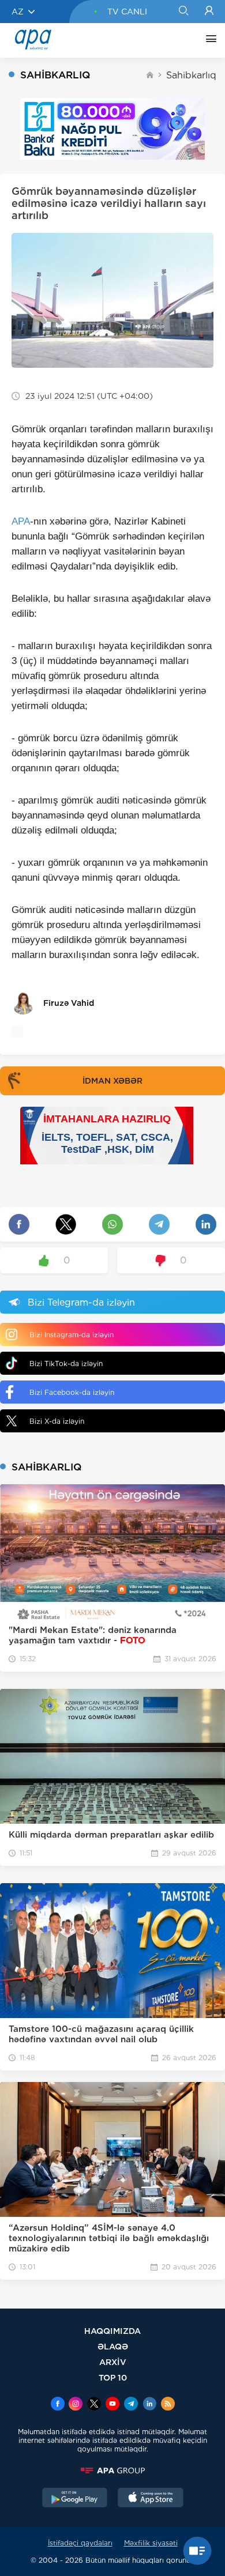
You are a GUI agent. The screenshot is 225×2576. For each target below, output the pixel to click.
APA (21, 521)
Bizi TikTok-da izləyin (66, 1364)
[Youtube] (112, 2405)
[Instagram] (76, 2405)
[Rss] (168, 2405)
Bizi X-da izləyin (57, 1421)
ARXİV (113, 2362)
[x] (94, 2405)
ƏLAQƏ (113, 2346)
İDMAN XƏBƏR (112, 1081)
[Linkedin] (149, 2405)
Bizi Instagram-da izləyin (72, 1335)
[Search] (183, 12)
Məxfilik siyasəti (151, 2543)
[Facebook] (58, 2405)
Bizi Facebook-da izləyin (72, 1392)
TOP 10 (113, 2377)
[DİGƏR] (208, 40)
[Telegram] (131, 2405)
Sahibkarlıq (191, 75)
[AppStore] (151, 2499)
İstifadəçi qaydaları (80, 2543)
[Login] (209, 12)
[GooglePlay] (75, 2499)
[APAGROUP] (112, 2471)
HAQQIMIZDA (112, 2331)
